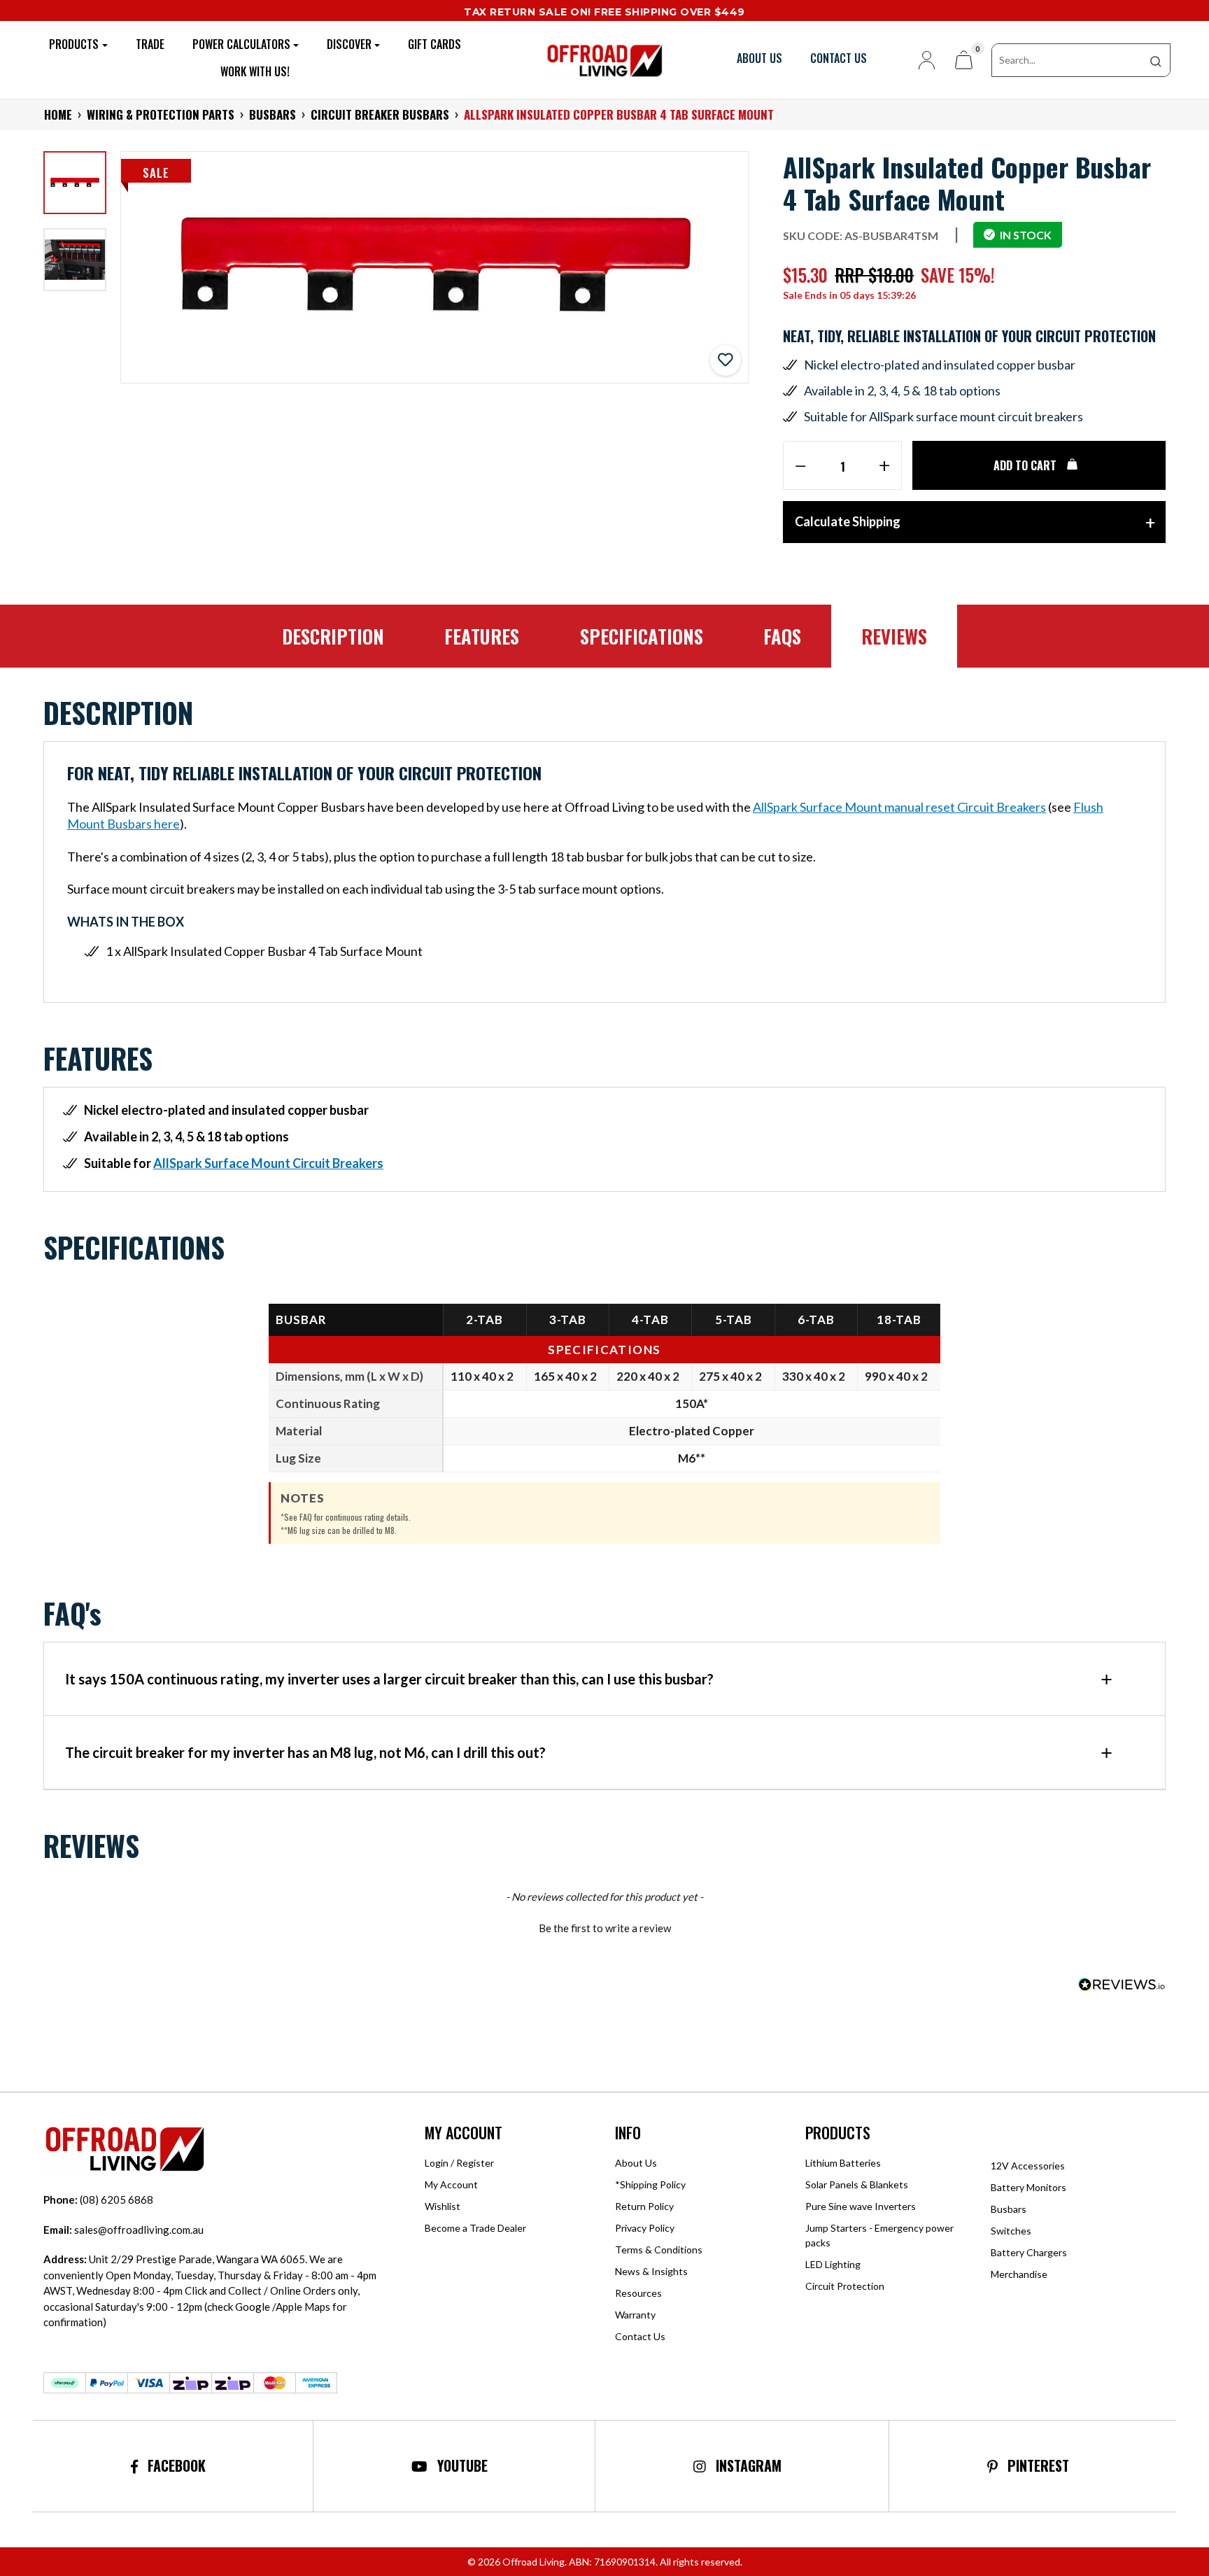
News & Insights (651, 2271)
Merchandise (1019, 2274)
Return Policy (644, 2206)
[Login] (921, 60)
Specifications (642, 636)
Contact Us (640, 2336)
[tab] (333, 637)
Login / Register (459, 2163)
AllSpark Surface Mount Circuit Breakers (268, 1163)
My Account (451, 2184)
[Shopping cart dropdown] (964, 60)
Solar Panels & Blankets (857, 2184)
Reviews (894, 636)
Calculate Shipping (848, 521)
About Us (636, 2163)
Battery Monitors (1028, 2187)
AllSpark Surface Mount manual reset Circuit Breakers (899, 807)
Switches (1011, 2231)
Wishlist (443, 2206)
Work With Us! (255, 72)
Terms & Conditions (659, 2250)
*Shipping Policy (650, 2184)
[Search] (1156, 60)
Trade (150, 44)
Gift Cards (434, 44)
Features (482, 636)
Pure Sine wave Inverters (861, 2206)
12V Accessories (1028, 2166)
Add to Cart (1026, 465)
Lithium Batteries (843, 2163)
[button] (726, 360)
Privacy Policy (645, 2228)
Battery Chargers (1029, 2252)
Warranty (635, 2315)
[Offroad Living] (604, 58)
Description (333, 636)
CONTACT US (839, 58)
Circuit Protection (845, 2286)
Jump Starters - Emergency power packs (879, 2235)
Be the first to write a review (605, 1928)
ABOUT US (759, 58)
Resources (638, 2293)
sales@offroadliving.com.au (123, 2230)
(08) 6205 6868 (98, 2200)
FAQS (782, 636)
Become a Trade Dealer (475, 2228)
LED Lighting (833, 2264)
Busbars (1009, 2209)
